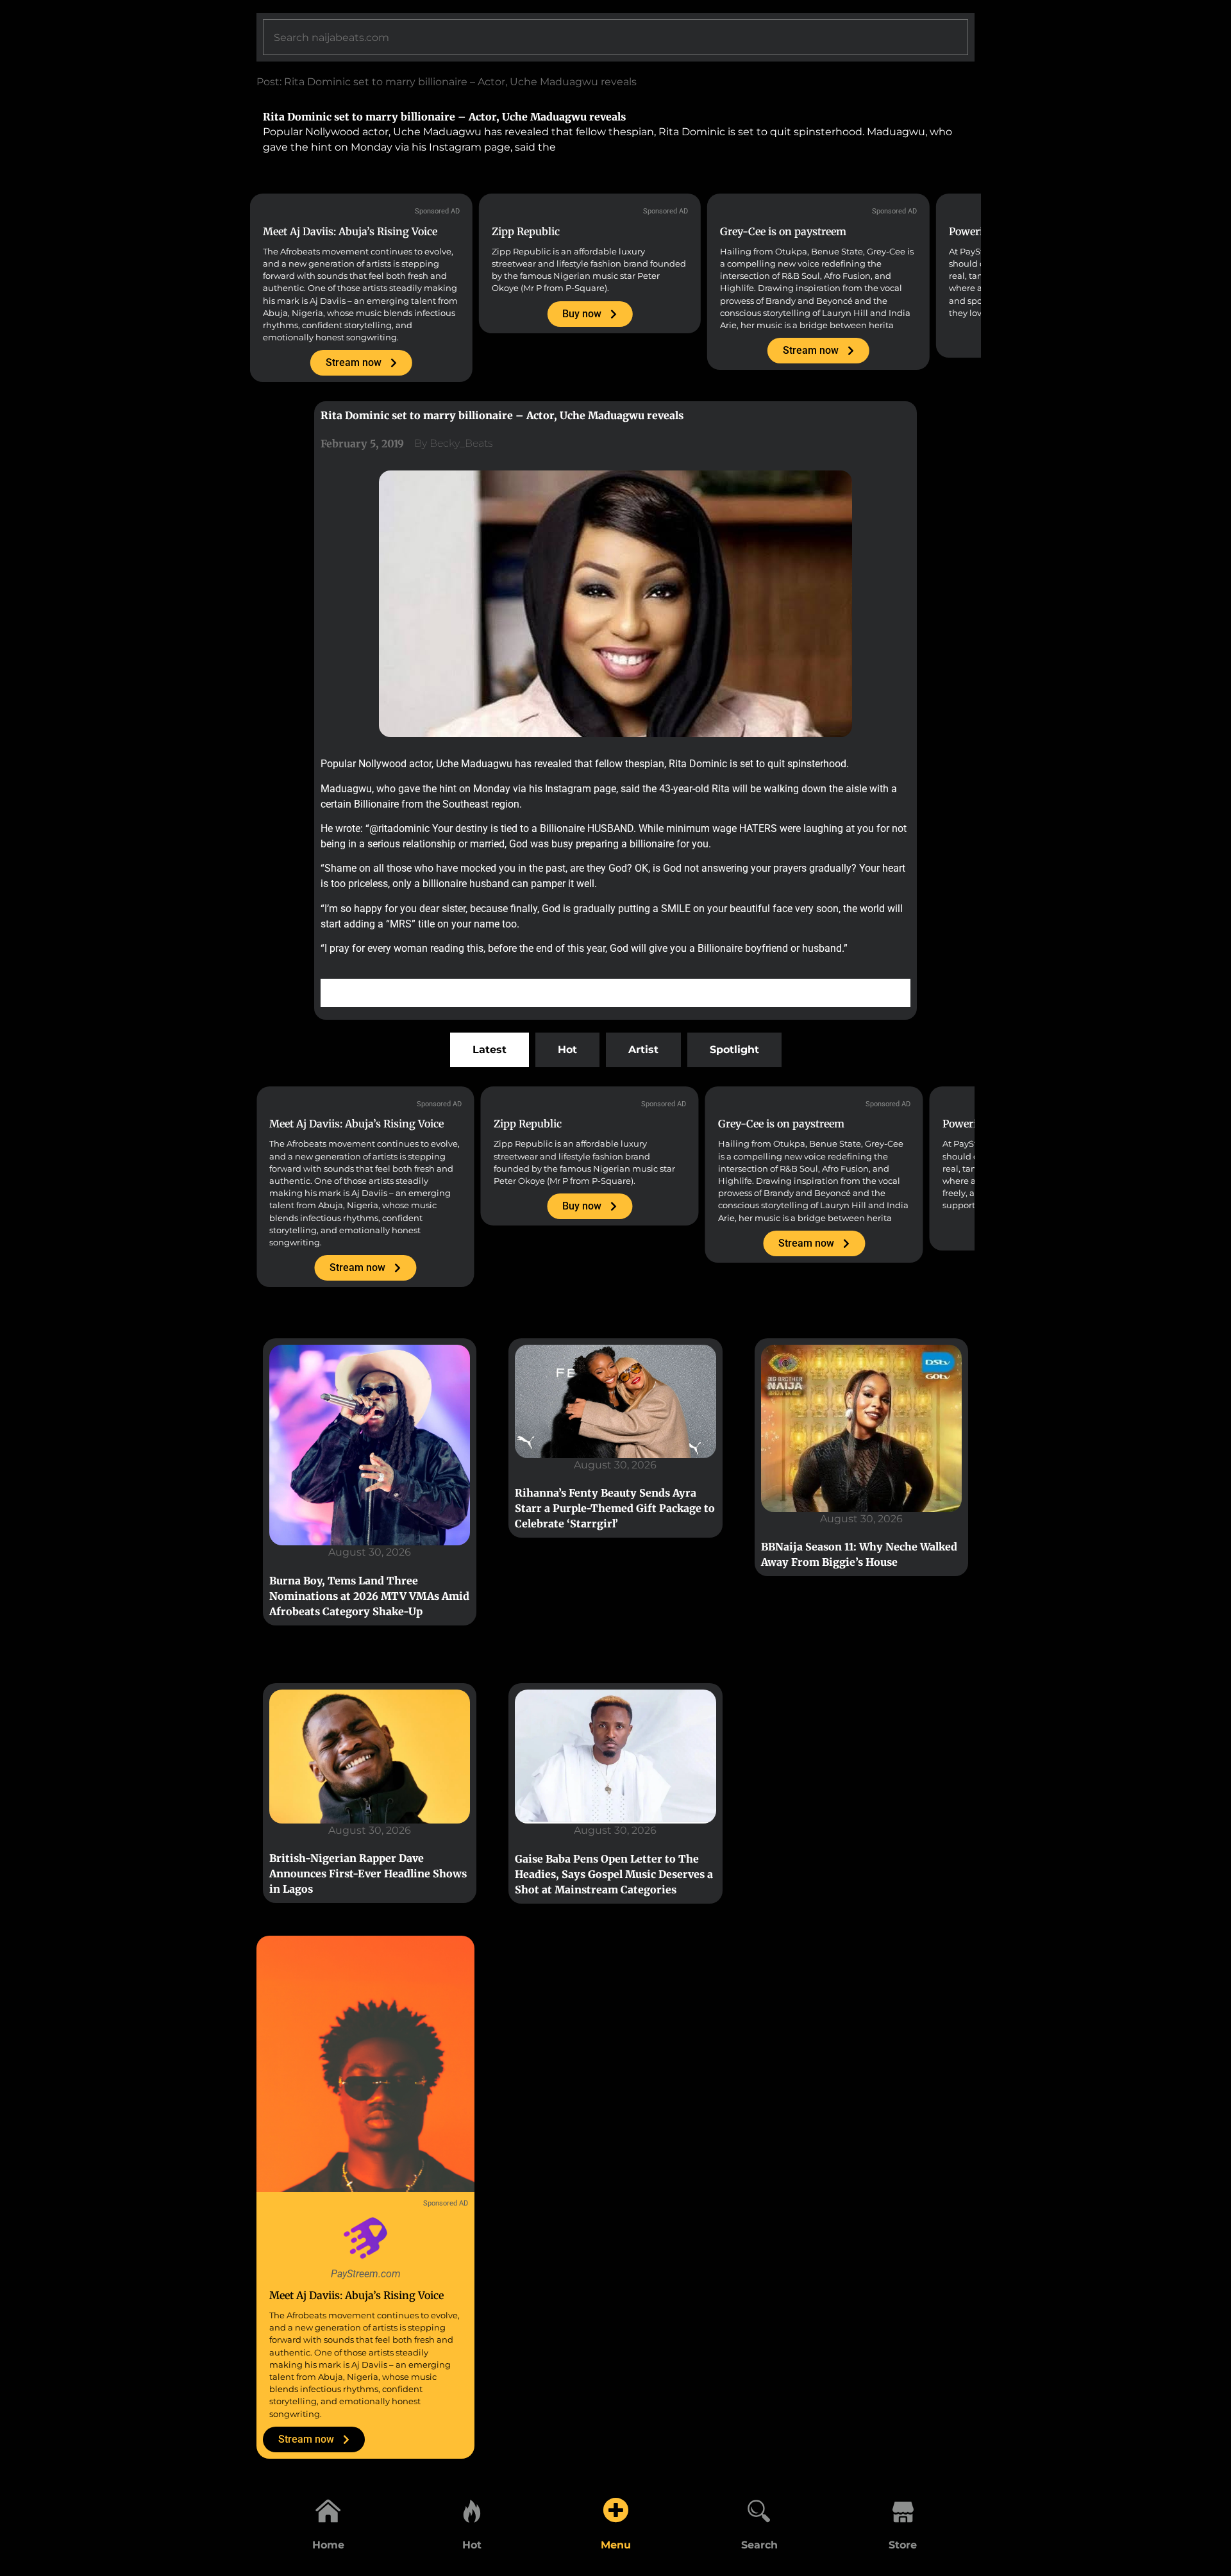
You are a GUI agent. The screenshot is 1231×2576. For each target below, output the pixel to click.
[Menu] (615, 2510)
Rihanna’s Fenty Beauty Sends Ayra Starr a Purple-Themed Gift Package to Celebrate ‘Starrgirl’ (615, 1508)
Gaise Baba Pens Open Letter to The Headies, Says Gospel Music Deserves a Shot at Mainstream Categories (614, 1874)
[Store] (903, 2510)
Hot (472, 2545)
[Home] (328, 2510)
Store (903, 2545)
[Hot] (472, 2510)
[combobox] (615, 37)
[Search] (759, 2510)
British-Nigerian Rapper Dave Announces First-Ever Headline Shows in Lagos (368, 1874)
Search (759, 2545)
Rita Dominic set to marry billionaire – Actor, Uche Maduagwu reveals (444, 117)
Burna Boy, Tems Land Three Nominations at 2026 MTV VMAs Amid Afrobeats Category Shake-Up (369, 1596)
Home (328, 2545)
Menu (616, 2545)
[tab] (490, 1050)
